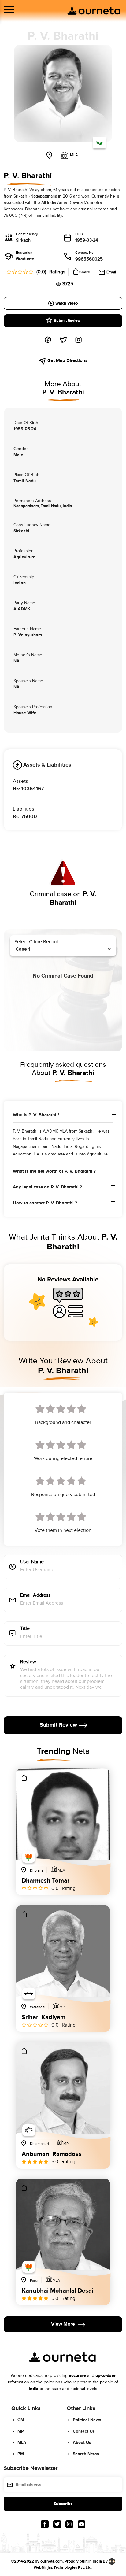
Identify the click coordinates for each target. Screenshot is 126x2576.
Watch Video (67, 303)
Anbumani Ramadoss (52, 2154)
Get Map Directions (67, 361)
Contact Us (84, 2431)
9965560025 (89, 259)
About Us (82, 2443)
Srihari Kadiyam (44, 2018)
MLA (22, 2443)
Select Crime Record (36, 942)
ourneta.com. (52, 2561)
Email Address (35, 1596)
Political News (87, 2420)
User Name (32, 1562)
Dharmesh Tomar (46, 1881)
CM (21, 2420)
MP (21, 2431)
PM (21, 2454)
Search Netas (86, 2454)
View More (63, 2325)
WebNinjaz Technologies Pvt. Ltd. (63, 2567)
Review (28, 1662)
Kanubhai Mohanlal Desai (57, 2291)
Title (25, 1629)
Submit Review (67, 321)
